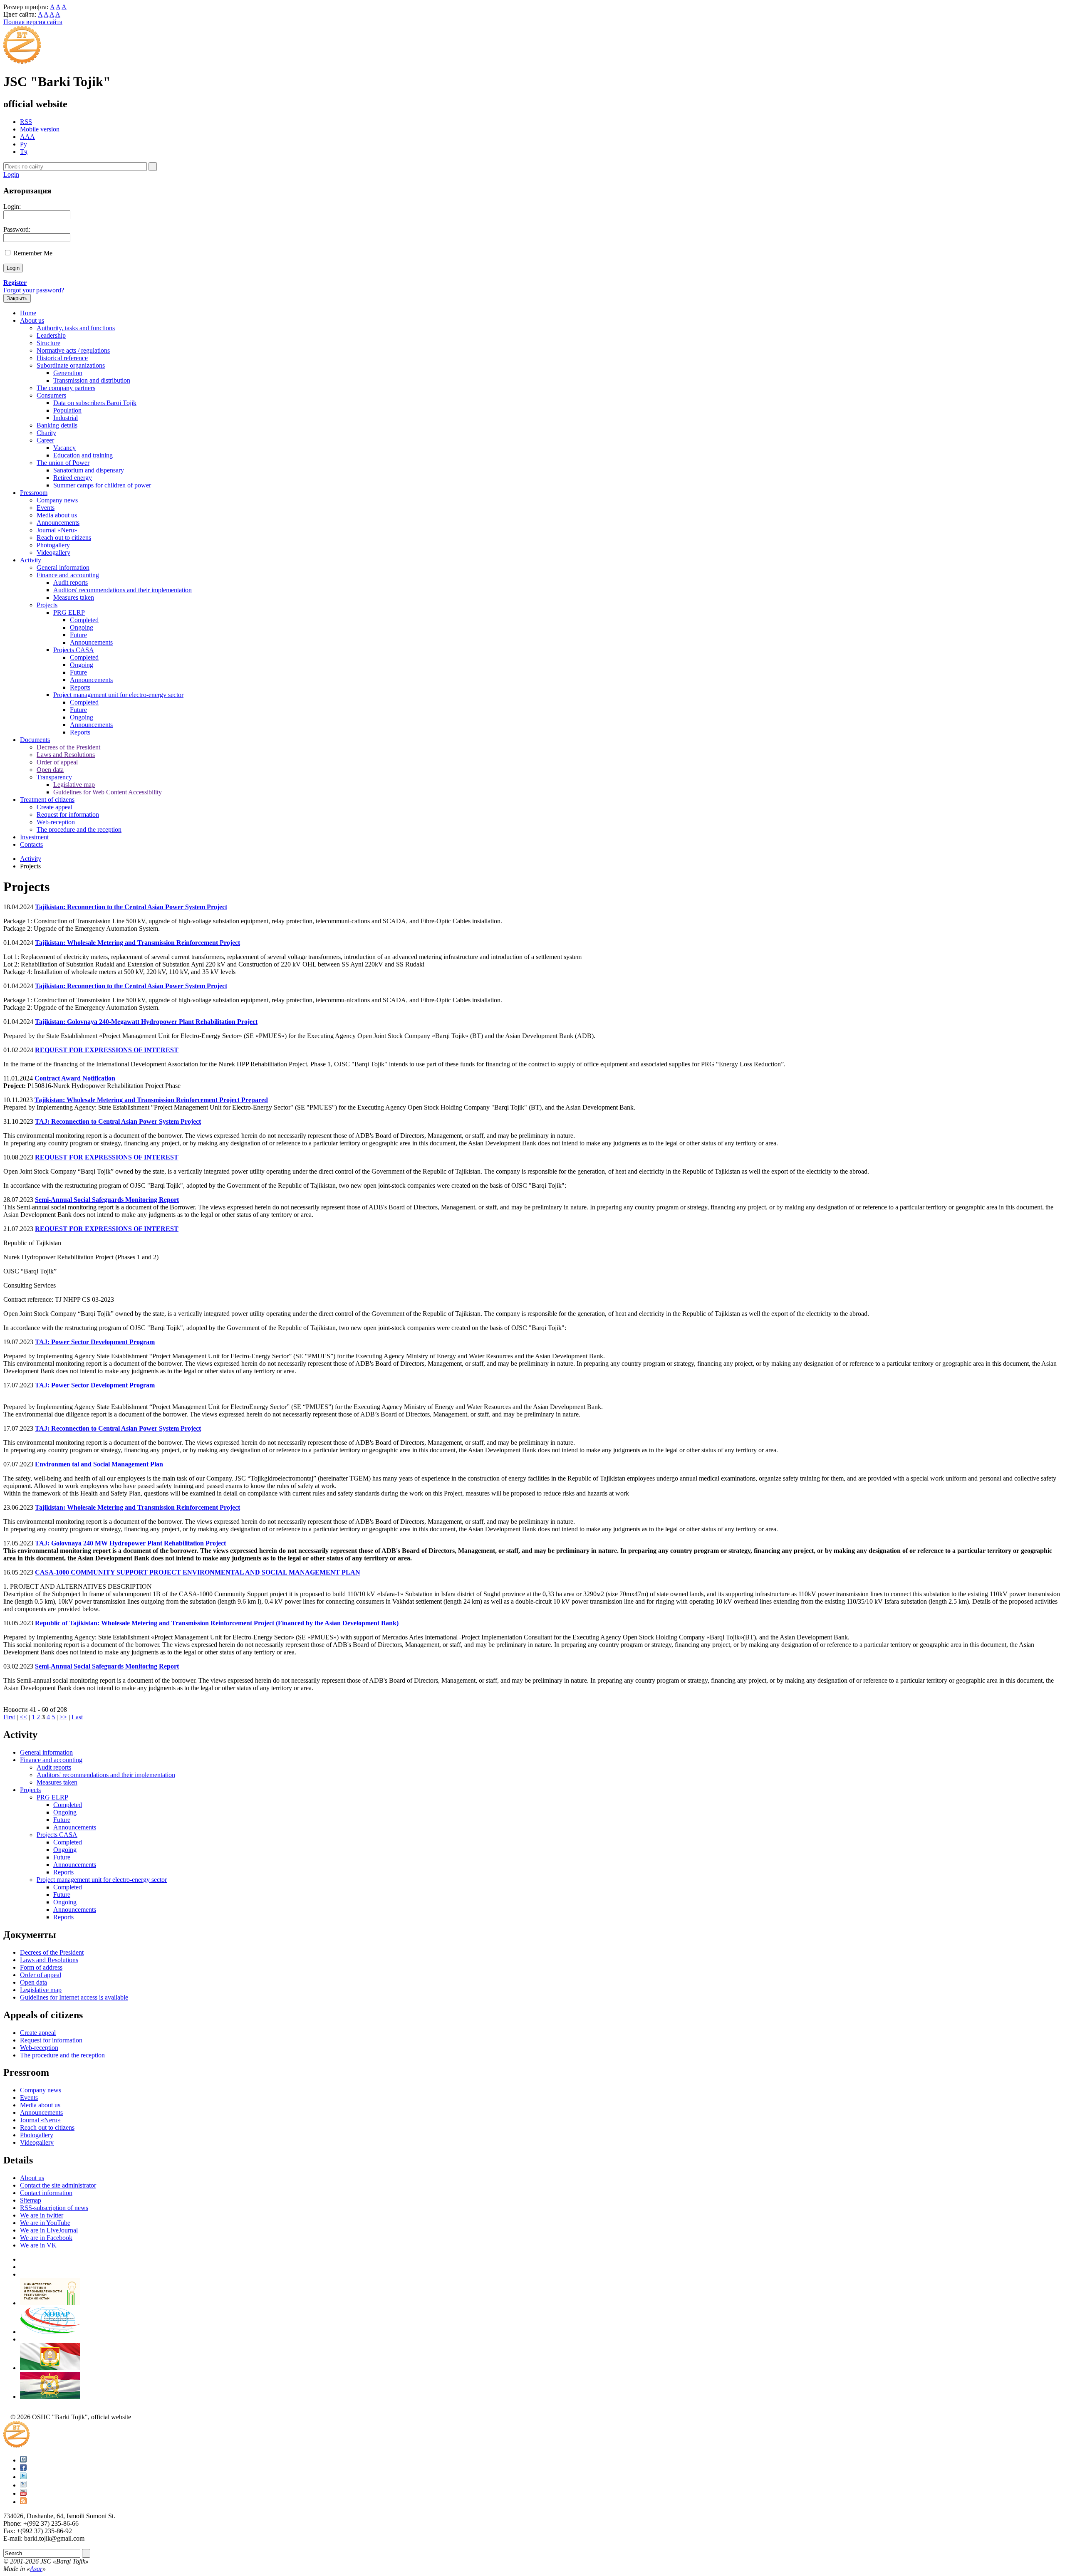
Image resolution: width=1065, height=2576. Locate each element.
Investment (34, 837)
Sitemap (31, 2200)
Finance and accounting (68, 575)
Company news (57, 500)
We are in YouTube (45, 2223)
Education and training (83, 455)
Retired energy (73, 478)
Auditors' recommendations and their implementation (123, 590)
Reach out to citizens (64, 538)
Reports (80, 687)
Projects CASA (74, 650)
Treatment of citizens (47, 800)
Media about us (57, 515)
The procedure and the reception (79, 829)
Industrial (66, 418)
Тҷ (24, 152)
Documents (35, 740)
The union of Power (63, 463)
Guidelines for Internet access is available (74, 1997)
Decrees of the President (68, 747)
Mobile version (40, 129)
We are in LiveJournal (49, 2230)
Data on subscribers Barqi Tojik (95, 403)
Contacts (31, 844)
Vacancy (64, 448)
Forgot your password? (34, 290)
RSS (26, 122)
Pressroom (34, 493)
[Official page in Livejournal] (23, 2485)
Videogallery (53, 553)
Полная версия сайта (33, 22)
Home (28, 313)
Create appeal (54, 807)
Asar (36, 2569)
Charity (46, 433)
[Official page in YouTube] (23, 2493)
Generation (68, 373)
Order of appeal (57, 762)
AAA (27, 137)
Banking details (57, 425)
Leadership (51, 335)
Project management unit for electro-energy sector (118, 695)
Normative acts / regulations (73, 350)
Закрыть (17, 298)
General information (63, 567)
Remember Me (33, 253)
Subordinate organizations (71, 365)
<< (23, 1717)
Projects (47, 605)
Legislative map (74, 785)
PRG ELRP (69, 612)
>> (63, 1717)
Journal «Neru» (57, 530)
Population (67, 410)
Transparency (54, 777)
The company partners (66, 388)
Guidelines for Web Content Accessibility (108, 792)
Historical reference (62, 358)
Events (46, 508)
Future (78, 635)
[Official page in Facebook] (23, 2468)
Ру (24, 144)
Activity (31, 560)
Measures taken (74, 597)
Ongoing (82, 627)
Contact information (46, 2193)
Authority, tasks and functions (76, 328)
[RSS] (23, 2502)
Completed (84, 620)
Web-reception (56, 822)
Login (11, 174)
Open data (50, 770)
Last (77, 1717)
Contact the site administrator (58, 2185)
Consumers (51, 395)
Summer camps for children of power (102, 485)
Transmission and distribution (92, 380)
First (9, 1717)
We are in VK (38, 2245)
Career (45, 440)
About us (32, 320)
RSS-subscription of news (54, 2208)
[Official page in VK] (23, 2460)
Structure (48, 343)
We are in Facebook (46, 2238)
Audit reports (71, 582)
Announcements (58, 523)
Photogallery (53, 545)
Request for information (68, 815)
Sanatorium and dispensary (89, 470)
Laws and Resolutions (66, 755)
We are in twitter (42, 2215)
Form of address (41, 1967)
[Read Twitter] (23, 2477)
